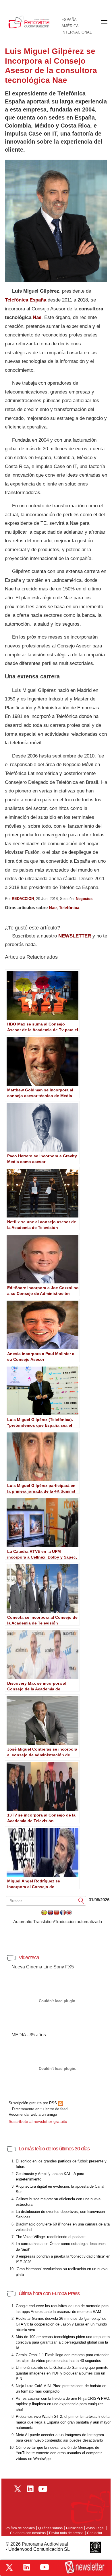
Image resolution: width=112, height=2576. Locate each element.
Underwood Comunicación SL (39, 2549)
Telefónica (69, 908)
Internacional (77, 32)
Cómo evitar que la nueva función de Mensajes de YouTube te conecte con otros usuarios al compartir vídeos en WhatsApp (59, 2453)
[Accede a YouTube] (45, 2567)
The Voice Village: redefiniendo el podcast (51, 2237)
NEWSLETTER (75, 936)
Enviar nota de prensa (66, 2533)
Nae (37, 317)
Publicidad (74, 2528)
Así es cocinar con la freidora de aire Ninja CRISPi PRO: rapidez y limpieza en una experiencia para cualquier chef (63, 2404)
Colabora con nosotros (28, 2533)
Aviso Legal (95, 2528)
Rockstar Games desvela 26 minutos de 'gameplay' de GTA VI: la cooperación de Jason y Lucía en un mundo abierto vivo (61, 2324)
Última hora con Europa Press (49, 2293)
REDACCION (23, 899)
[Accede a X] (9, 2567)
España (69, 20)
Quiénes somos (50, 2528)
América (70, 26)
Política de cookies (20, 2528)
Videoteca (29, 1958)
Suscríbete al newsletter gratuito (38, 2121)
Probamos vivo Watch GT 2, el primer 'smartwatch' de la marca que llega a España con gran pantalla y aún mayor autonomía (63, 2422)
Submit (81, 1901)
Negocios (84, 899)
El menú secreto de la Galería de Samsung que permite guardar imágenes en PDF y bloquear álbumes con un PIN (62, 2373)
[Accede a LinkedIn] (27, 2567)
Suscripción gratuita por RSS (33, 2103)
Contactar (95, 2533)
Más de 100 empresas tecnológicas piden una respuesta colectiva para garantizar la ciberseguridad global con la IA (63, 2342)
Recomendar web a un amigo (33, 2114)
